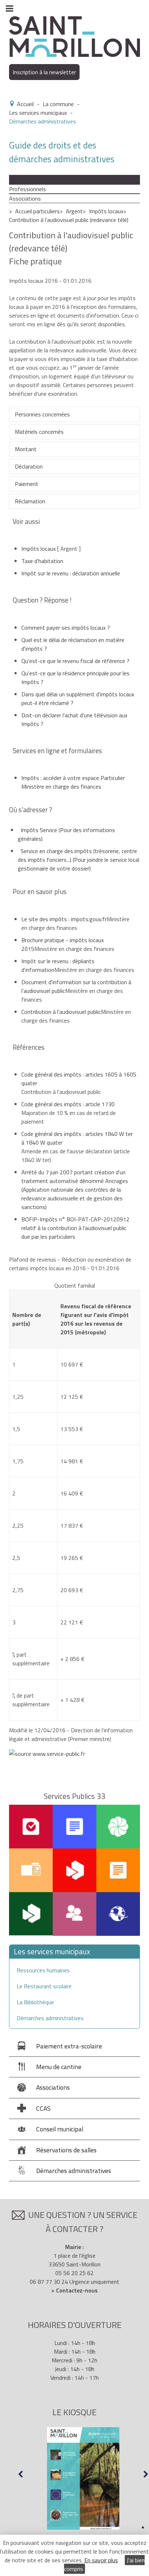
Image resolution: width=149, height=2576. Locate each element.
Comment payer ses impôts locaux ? (66, 628)
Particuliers (23, 180)
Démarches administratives (50, 2018)
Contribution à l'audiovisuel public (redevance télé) (69, 220)
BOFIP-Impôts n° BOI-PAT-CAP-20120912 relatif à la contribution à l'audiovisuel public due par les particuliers (75, 1228)
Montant (26, 449)
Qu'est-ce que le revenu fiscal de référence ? (75, 661)
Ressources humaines (43, 1970)
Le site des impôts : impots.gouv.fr (64, 919)
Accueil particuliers (37, 211)
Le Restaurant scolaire (44, 1986)
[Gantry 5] (74, 36)
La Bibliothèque (35, 2002)
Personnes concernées (42, 414)
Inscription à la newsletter (44, 72)
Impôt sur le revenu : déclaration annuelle (71, 573)
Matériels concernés (39, 432)
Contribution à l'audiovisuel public (61, 1012)
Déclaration (29, 466)
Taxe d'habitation (42, 561)
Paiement (27, 484)
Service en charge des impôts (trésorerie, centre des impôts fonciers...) (78, 860)
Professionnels (27, 189)
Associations (25, 198)
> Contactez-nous (74, 2290)
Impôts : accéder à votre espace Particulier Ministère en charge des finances (73, 782)
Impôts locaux (106, 211)
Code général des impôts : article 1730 (68, 1104)
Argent (74, 211)
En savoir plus (101, 2560)
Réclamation (30, 501)
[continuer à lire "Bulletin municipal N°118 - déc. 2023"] (83, 2479)
